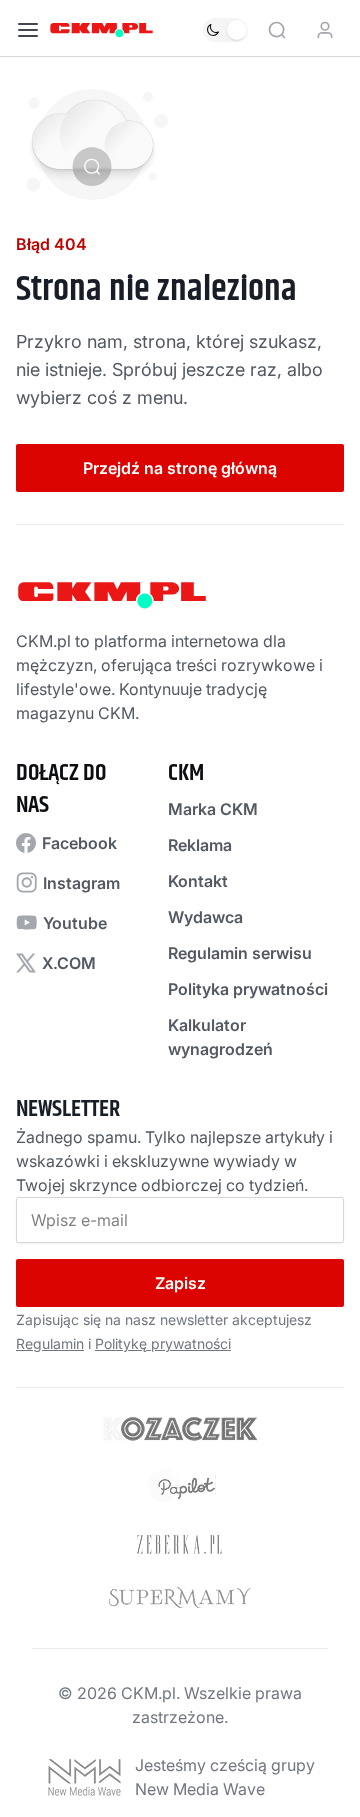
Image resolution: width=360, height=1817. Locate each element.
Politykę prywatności (163, 1343)
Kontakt (198, 881)
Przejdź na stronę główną (180, 468)
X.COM (69, 963)
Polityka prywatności (248, 989)
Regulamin (50, 1343)
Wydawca (205, 917)
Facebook (79, 843)
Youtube (75, 923)
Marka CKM (213, 809)
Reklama (200, 845)
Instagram (81, 883)
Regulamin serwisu (240, 953)
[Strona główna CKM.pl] (101, 30)
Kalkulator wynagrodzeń (220, 1037)
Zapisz (180, 1283)
